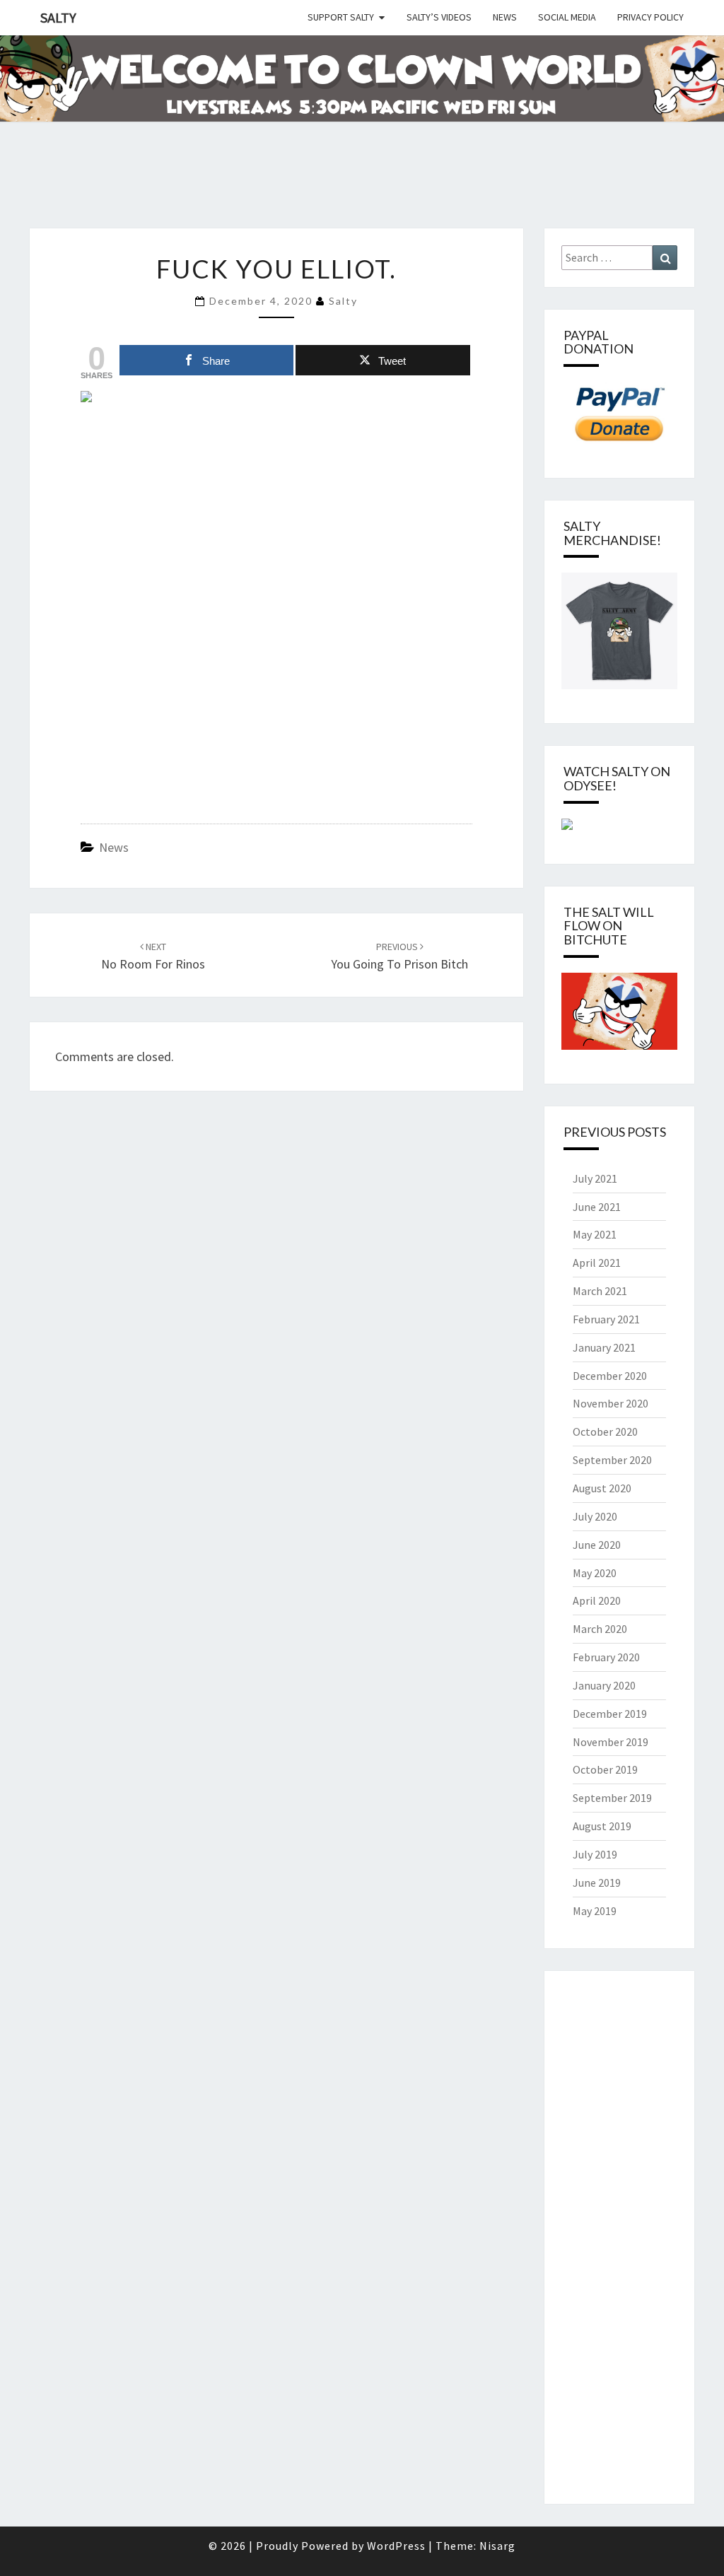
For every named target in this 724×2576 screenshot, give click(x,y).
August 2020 (602, 1488)
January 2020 (604, 1685)
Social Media (567, 17)
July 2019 (595, 1854)
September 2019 (612, 1798)
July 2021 (595, 1178)
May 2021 (595, 1234)
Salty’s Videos (439, 17)
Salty (58, 17)
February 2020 (606, 1657)
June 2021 (597, 1207)
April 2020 (597, 1600)
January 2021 (604, 1347)
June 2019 (597, 1883)
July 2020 (595, 1516)
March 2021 (600, 1291)
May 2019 (595, 1911)
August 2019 (602, 1826)
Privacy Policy (650, 17)
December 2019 (610, 1714)
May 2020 (595, 1573)
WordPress (396, 2546)
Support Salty (341, 17)
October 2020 (605, 1432)
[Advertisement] (257, 192)
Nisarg (497, 2546)
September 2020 (612, 1460)
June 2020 (597, 1545)
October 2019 (605, 1769)
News (505, 17)
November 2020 (611, 1403)
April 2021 (597, 1263)
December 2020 (610, 1376)
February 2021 (606, 1319)
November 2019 (611, 1742)
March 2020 (600, 1629)
